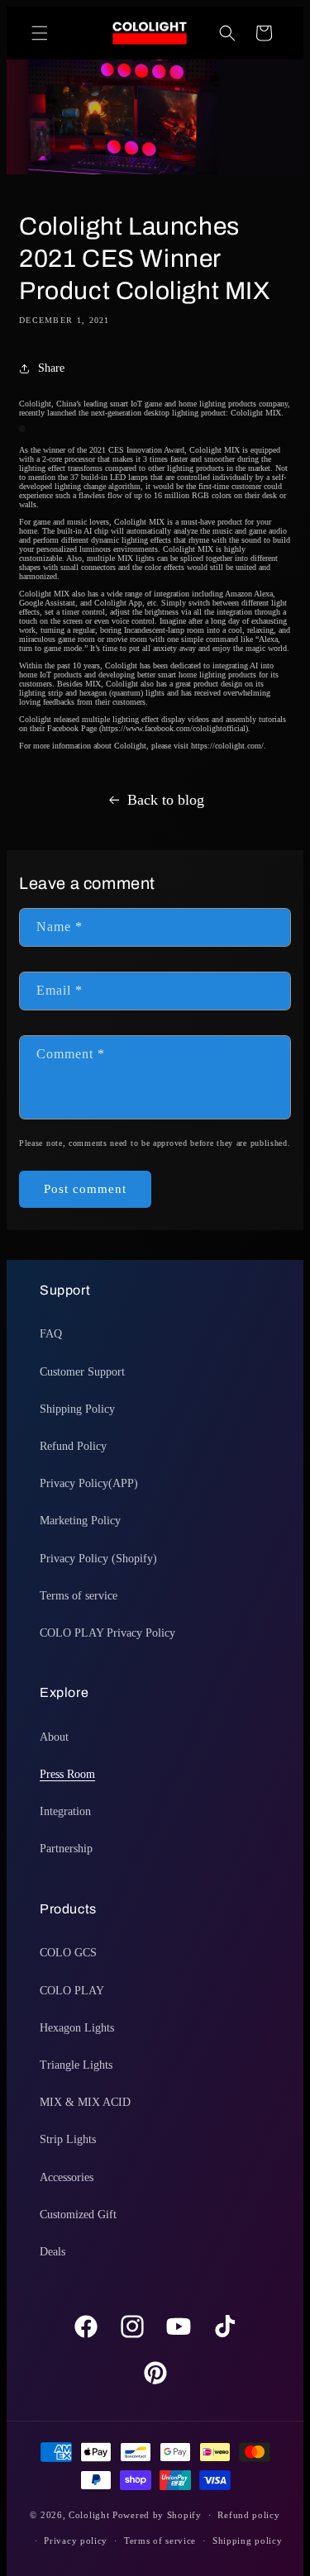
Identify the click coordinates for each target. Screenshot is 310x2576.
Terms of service (79, 1596)
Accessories (67, 2177)
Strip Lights (68, 2139)
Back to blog (166, 800)
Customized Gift (78, 2215)
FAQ (51, 1334)
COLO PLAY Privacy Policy (107, 1633)
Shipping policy (248, 2540)
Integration (65, 1811)
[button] (40, 33)
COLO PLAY (72, 1991)
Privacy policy (76, 2540)
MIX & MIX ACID (85, 2102)
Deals (52, 2252)
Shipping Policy (77, 1409)
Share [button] (51, 368)
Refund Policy (73, 1446)
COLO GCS (68, 1953)
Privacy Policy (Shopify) (98, 1559)
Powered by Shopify (157, 2515)
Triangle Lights (76, 2065)
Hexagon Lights (77, 2028)
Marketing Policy (80, 1521)
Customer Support (82, 1372)
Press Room (67, 1774)
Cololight (89, 2515)
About (54, 1737)
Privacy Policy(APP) (89, 1483)
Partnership (66, 1849)
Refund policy (248, 2515)
